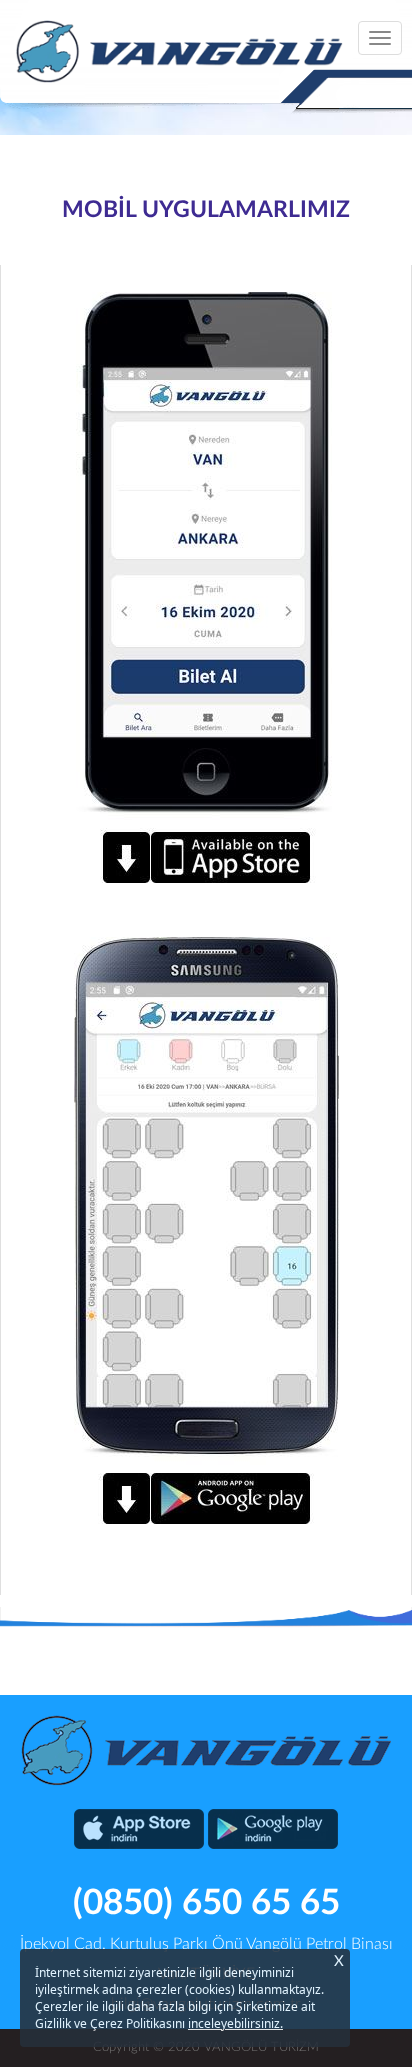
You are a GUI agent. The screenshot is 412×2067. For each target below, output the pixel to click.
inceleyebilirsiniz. (235, 2023)
